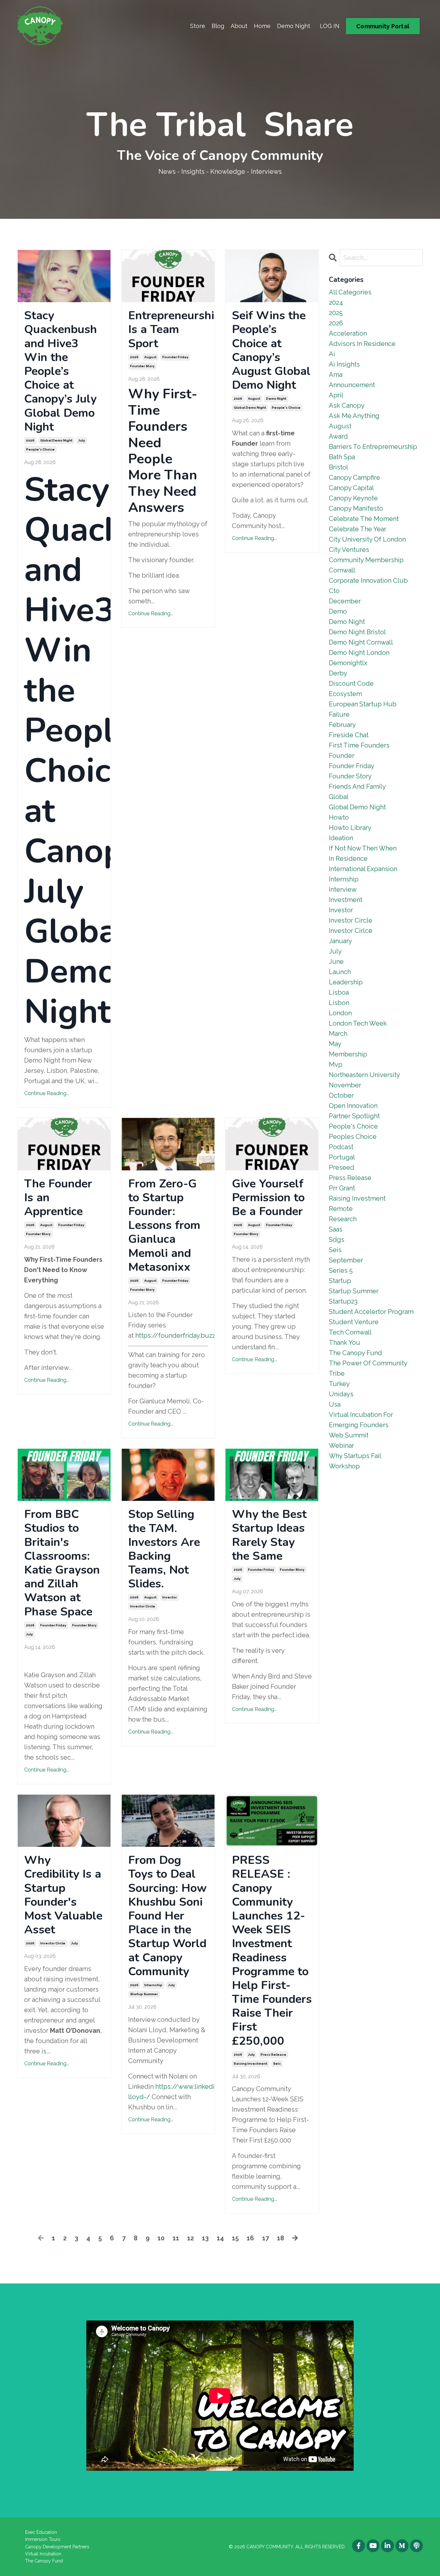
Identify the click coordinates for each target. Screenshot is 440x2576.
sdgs (337, 1240)
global (339, 797)
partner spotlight (354, 1116)
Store (198, 26)
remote (341, 1209)
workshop (344, 1466)
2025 (336, 313)
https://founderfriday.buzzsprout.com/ (195, 1335)
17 (266, 2238)
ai (332, 354)
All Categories (350, 292)
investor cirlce (351, 931)
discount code (351, 684)
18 (281, 2238)
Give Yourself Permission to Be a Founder (268, 1198)
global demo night (56, 440)
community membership (366, 560)
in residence (348, 859)
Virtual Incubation (43, 2554)
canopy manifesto (356, 508)
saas (336, 1229)
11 (176, 2238)
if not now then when (363, 848)
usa (335, 1404)
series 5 (341, 1270)
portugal (342, 1157)
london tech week (358, 1023)
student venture (354, 1322)
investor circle (143, 1606)
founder (342, 756)
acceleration (348, 333)
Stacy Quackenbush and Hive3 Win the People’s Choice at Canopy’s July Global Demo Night (61, 371)
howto (339, 817)
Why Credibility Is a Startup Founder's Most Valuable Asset (63, 1895)
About (239, 26)
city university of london (367, 539)
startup (340, 1281)
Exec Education (41, 2532)
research (343, 1219)
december (345, 601)
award (338, 436)
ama (336, 375)
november (345, 1085)
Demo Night (294, 26)
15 (235, 2238)
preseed (342, 1167)
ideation (341, 838)
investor (170, 1597)
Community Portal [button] (383, 26)
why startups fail (355, 1456)
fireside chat (349, 735)
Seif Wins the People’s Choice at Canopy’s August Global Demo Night (271, 350)
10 (161, 2238)
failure (339, 714)
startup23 (343, 1301)
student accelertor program (371, 1312)
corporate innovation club (368, 581)
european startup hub (363, 704)
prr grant (342, 1188)
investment (346, 900)
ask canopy (347, 405)
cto (334, 591)
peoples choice (353, 1137)
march (338, 1034)
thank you (344, 1343)
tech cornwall (350, 1332)
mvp (336, 1065)
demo (338, 611)
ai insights (344, 364)
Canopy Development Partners (57, 2547)
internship (153, 1985)
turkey (339, 1384)
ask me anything (354, 416)
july (82, 440)
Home (262, 26)
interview (343, 889)
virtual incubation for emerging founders (361, 1420)
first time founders (359, 745)
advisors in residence (362, 344)
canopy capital (351, 488)
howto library (350, 828)
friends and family (357, 786)
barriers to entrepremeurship (373, 447)
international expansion (363, 869)
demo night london (359, 653)
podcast (341, 1147)
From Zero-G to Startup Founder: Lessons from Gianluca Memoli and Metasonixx (164, 1225)
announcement (352, 385)
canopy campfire (354, 478)
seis (277, 2064)
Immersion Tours (43, 2539)
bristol (339, 467)
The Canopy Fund (44, 2561)
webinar (341, 1446)
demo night (276, 399)
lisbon (339, 1003)
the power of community (368, 1363)
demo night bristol (357, 632)
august (150, 357)
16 (250, 2238)
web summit (349, 1435)
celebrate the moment (364, 519)
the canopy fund (355, 1353)
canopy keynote (353, 498)
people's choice (40, 449)
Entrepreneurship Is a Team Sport (168, 330)
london (340, 1013)
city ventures (349, 550)
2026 (30, 440)
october (341, 1095)
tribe (337, 1373)
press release (273, 2055)
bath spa (342, 457)
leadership (346, 982)
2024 (336, 302)
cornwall (342, 570)
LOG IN (330, 26)
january (340, 941)
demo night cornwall (361, 642)
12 (191, 2238)
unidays (341, 1394)
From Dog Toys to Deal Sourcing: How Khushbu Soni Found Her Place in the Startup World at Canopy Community (167, 1916)
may (335, 1044)
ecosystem (345, 694)
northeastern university (364, 1075)
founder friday (175, 357)
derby (338, 673)
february (342, 725)
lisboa (339, 992)
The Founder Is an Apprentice (58, 1198)
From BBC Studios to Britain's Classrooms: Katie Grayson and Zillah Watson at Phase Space (62, 1563)
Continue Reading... (47, 1093)
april (336, 395)
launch (340, 972)
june (336, 962)
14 (220, 2238)
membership (348, 1054)
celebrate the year (358, 529)
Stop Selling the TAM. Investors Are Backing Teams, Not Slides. (164, 1549)
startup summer (144, 1994)
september (346, 1260)
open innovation (353, 1106)
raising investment (251, 2064)
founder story (142, 366)
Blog (218, 26)
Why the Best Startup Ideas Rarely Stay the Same (269, 1535)
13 (205, 2238)
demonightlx (348, 663)
